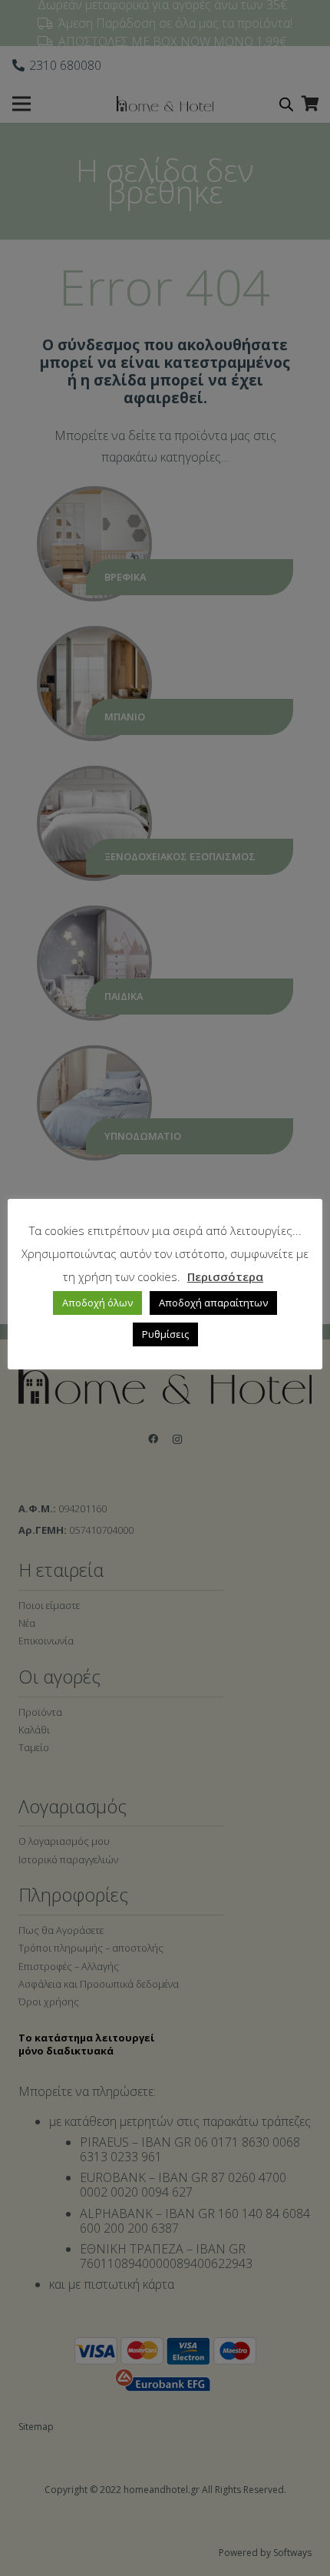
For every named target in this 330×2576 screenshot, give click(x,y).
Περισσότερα (225, 1276)
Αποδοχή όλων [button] (97, 1303)
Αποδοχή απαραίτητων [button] (213, 1303)
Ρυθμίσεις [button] (165, 1334)
